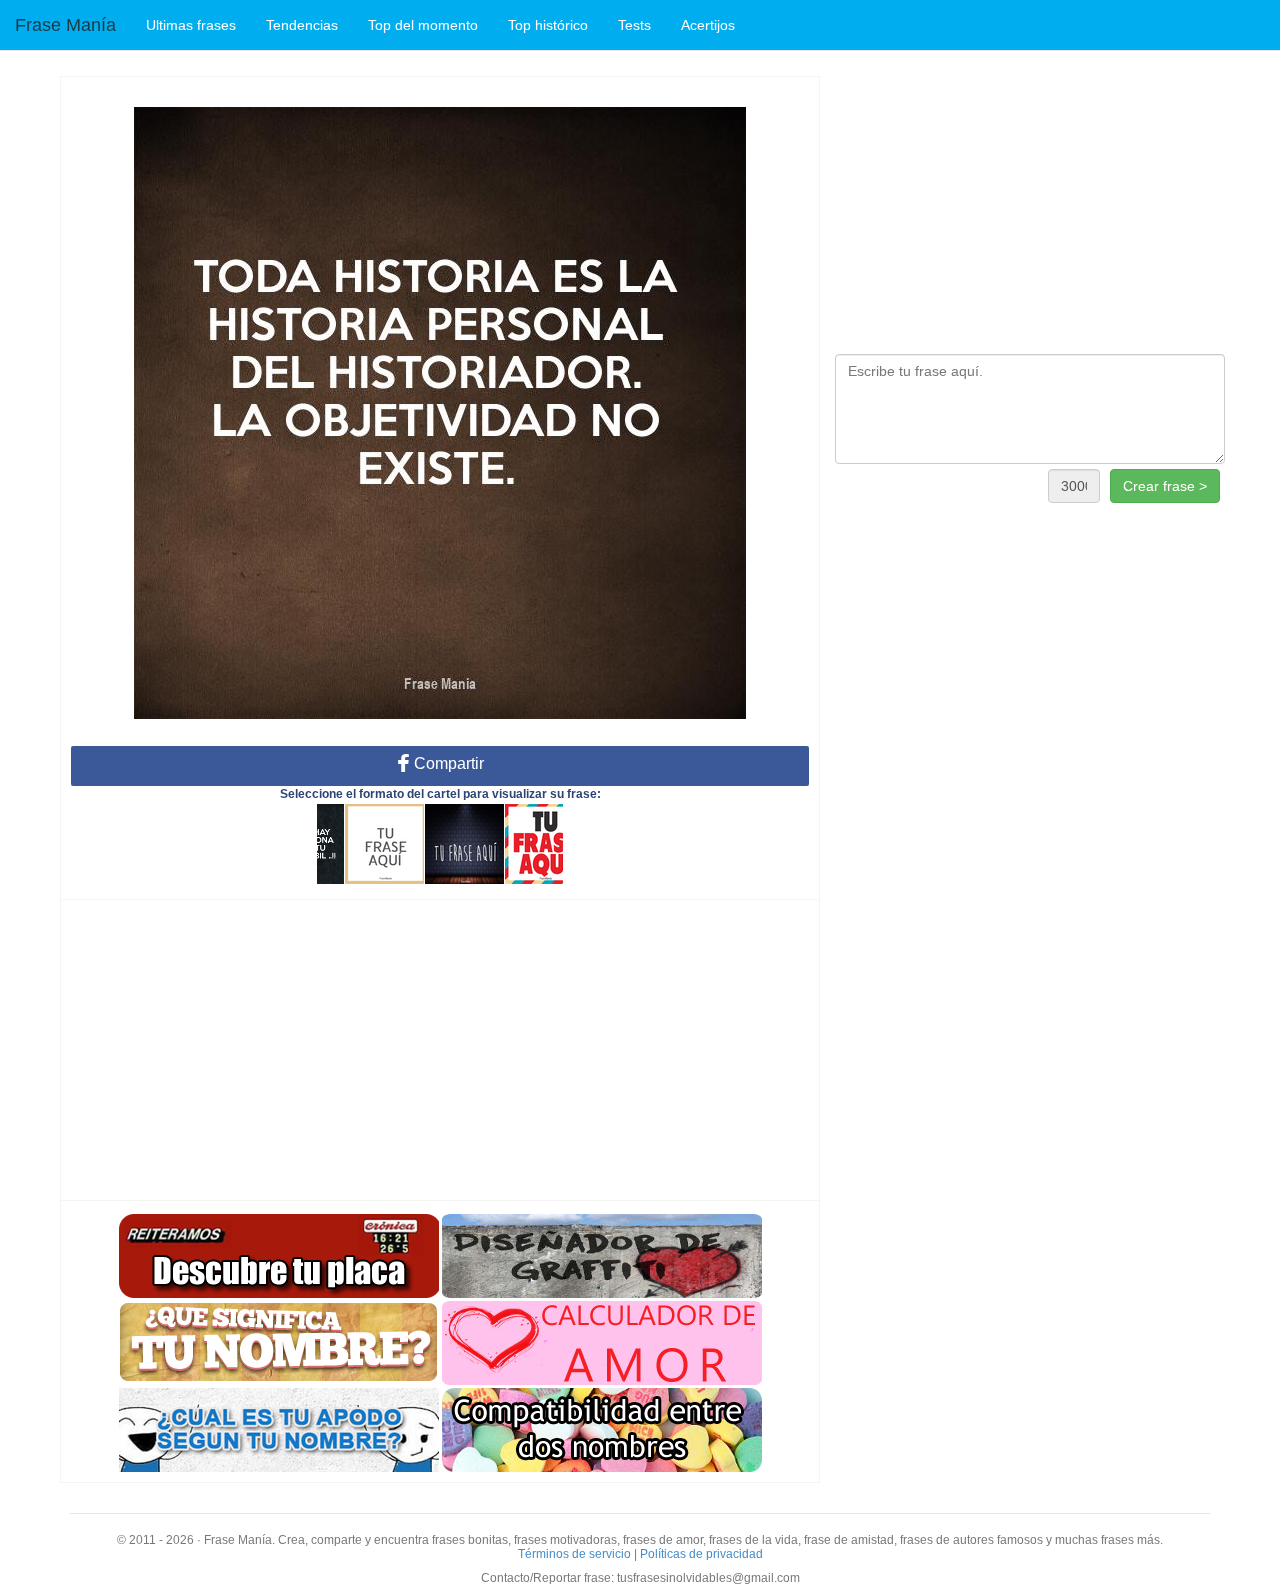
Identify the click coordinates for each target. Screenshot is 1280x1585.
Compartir (447, 763)
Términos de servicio (574, 1554)
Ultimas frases (191, 25)
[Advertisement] (440, 1050)
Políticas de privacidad (701, 1554)
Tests (634, 25)
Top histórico (548, 25)
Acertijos (708, 25)
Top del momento (423, 25)
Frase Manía (65, 25)
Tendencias (302, 25)
